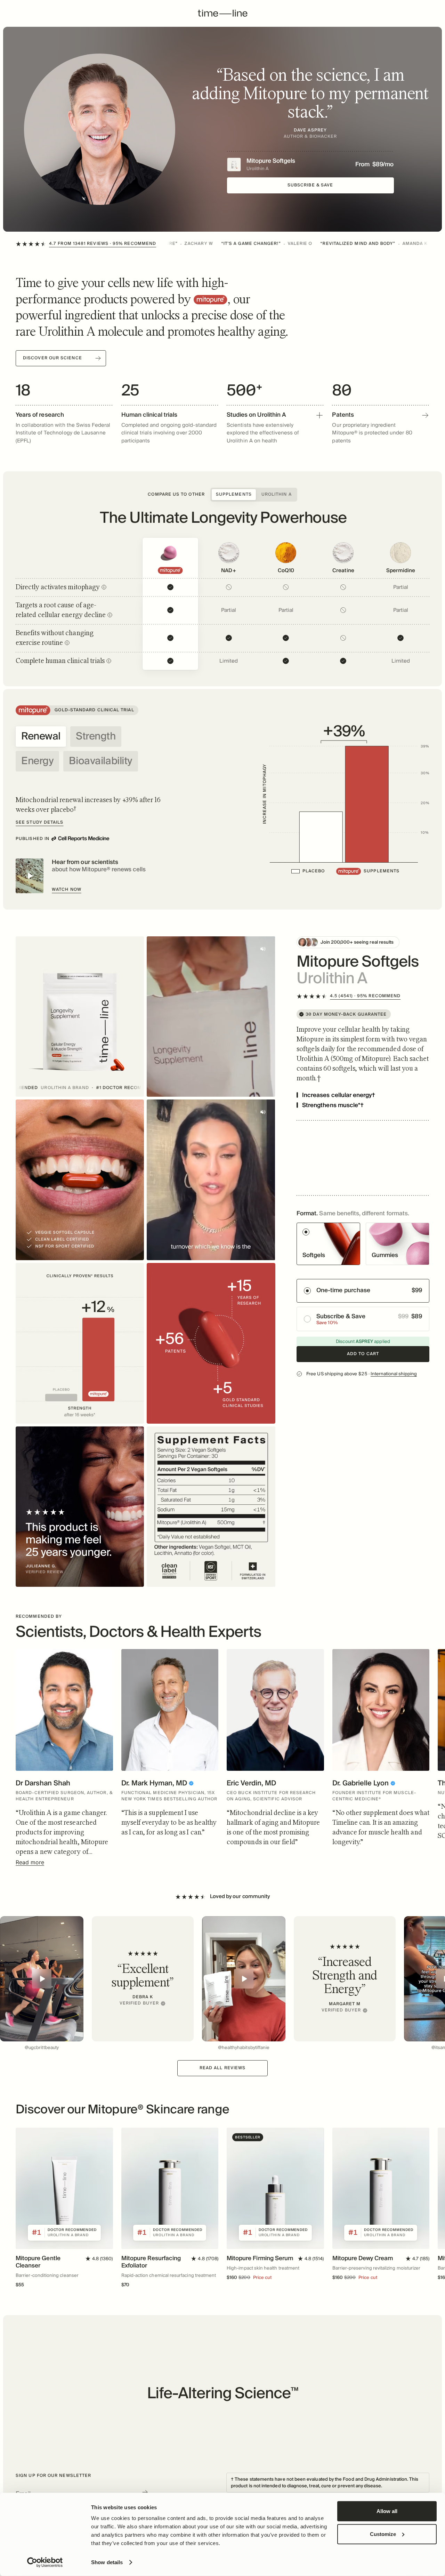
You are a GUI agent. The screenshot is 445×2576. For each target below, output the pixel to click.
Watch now (67, 890)
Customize (383, 2534)
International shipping (394, 1374)
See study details (39, 822)
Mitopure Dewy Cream (363, 2258)
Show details (107, 2562)
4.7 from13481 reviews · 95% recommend (103, 244)
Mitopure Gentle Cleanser (38, 2262)
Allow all (387, 2511)
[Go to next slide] (412, 1714)
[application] (345, 794)
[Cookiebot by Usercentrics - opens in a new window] (45, 2562)
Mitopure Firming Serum (260, 2258)
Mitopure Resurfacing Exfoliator (151, 2262)
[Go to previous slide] (33, 1984)
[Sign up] (145, 2492)
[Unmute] (263, 949)
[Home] (223, 14)
